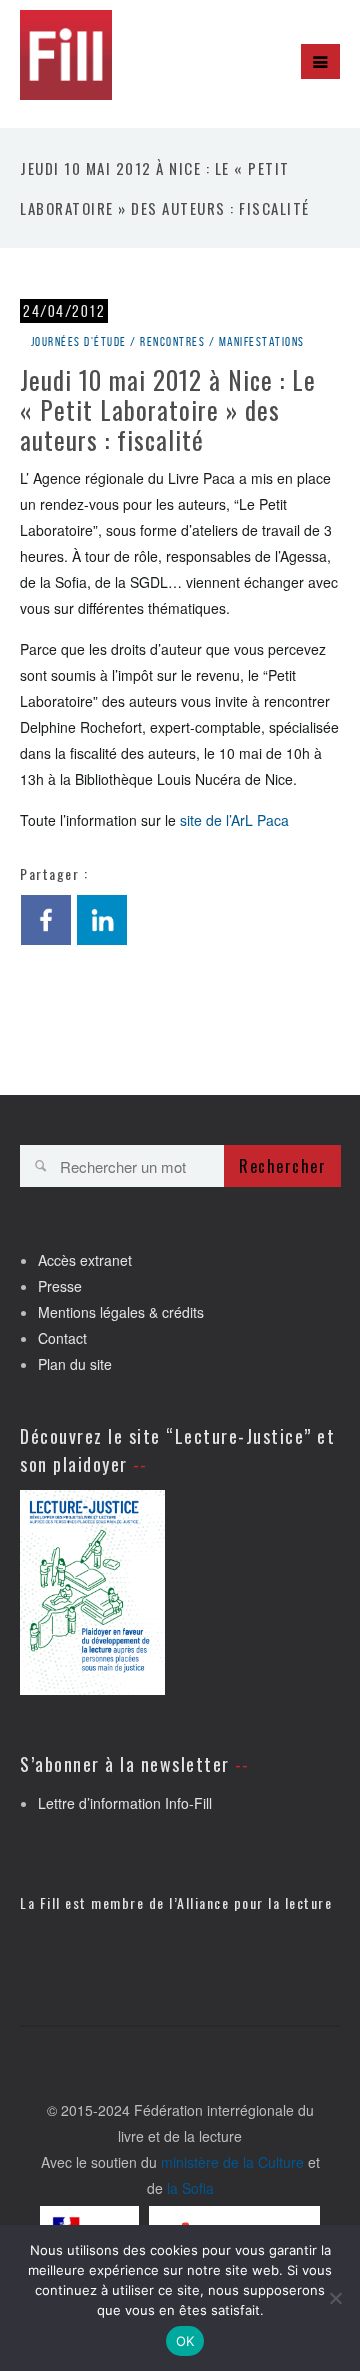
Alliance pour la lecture (254, 1902)
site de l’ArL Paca (234, 820)
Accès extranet (85, 1260)
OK (185, 2341)
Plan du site (75, 1364)
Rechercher (282, 1166)
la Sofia (190, 2188)
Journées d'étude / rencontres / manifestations (168, 341)
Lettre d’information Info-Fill (125, 1803)
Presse (60, 1286)
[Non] (335, 2298)
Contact (62, 1338)
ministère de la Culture (232, 2162)
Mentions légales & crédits (121, 1312)
